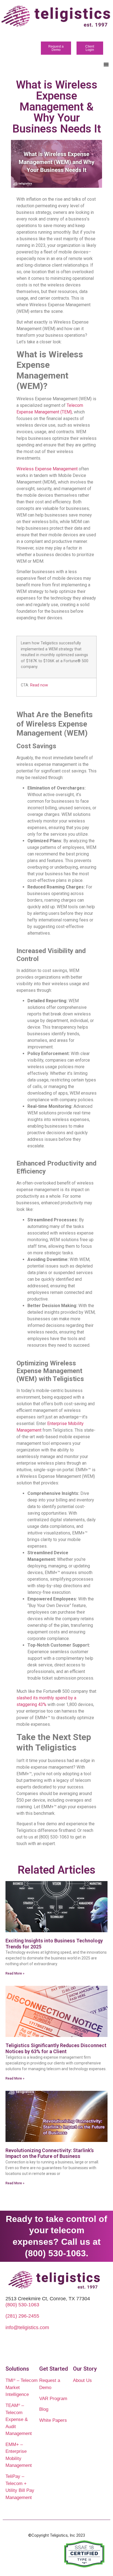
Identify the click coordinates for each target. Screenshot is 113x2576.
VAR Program (53, 2399)
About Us (82, 2380)
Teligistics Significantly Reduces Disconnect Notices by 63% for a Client (56, 2048)
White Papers (53, 2420)
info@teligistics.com (27, 2327)
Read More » (15, 1973)
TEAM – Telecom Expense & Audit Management (19, 2419)
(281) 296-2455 (22, 2316)
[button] (106, 64)
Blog (44, 2409)
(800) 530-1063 (22, 2305)
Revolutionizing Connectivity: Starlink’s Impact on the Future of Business (50, 2153)
